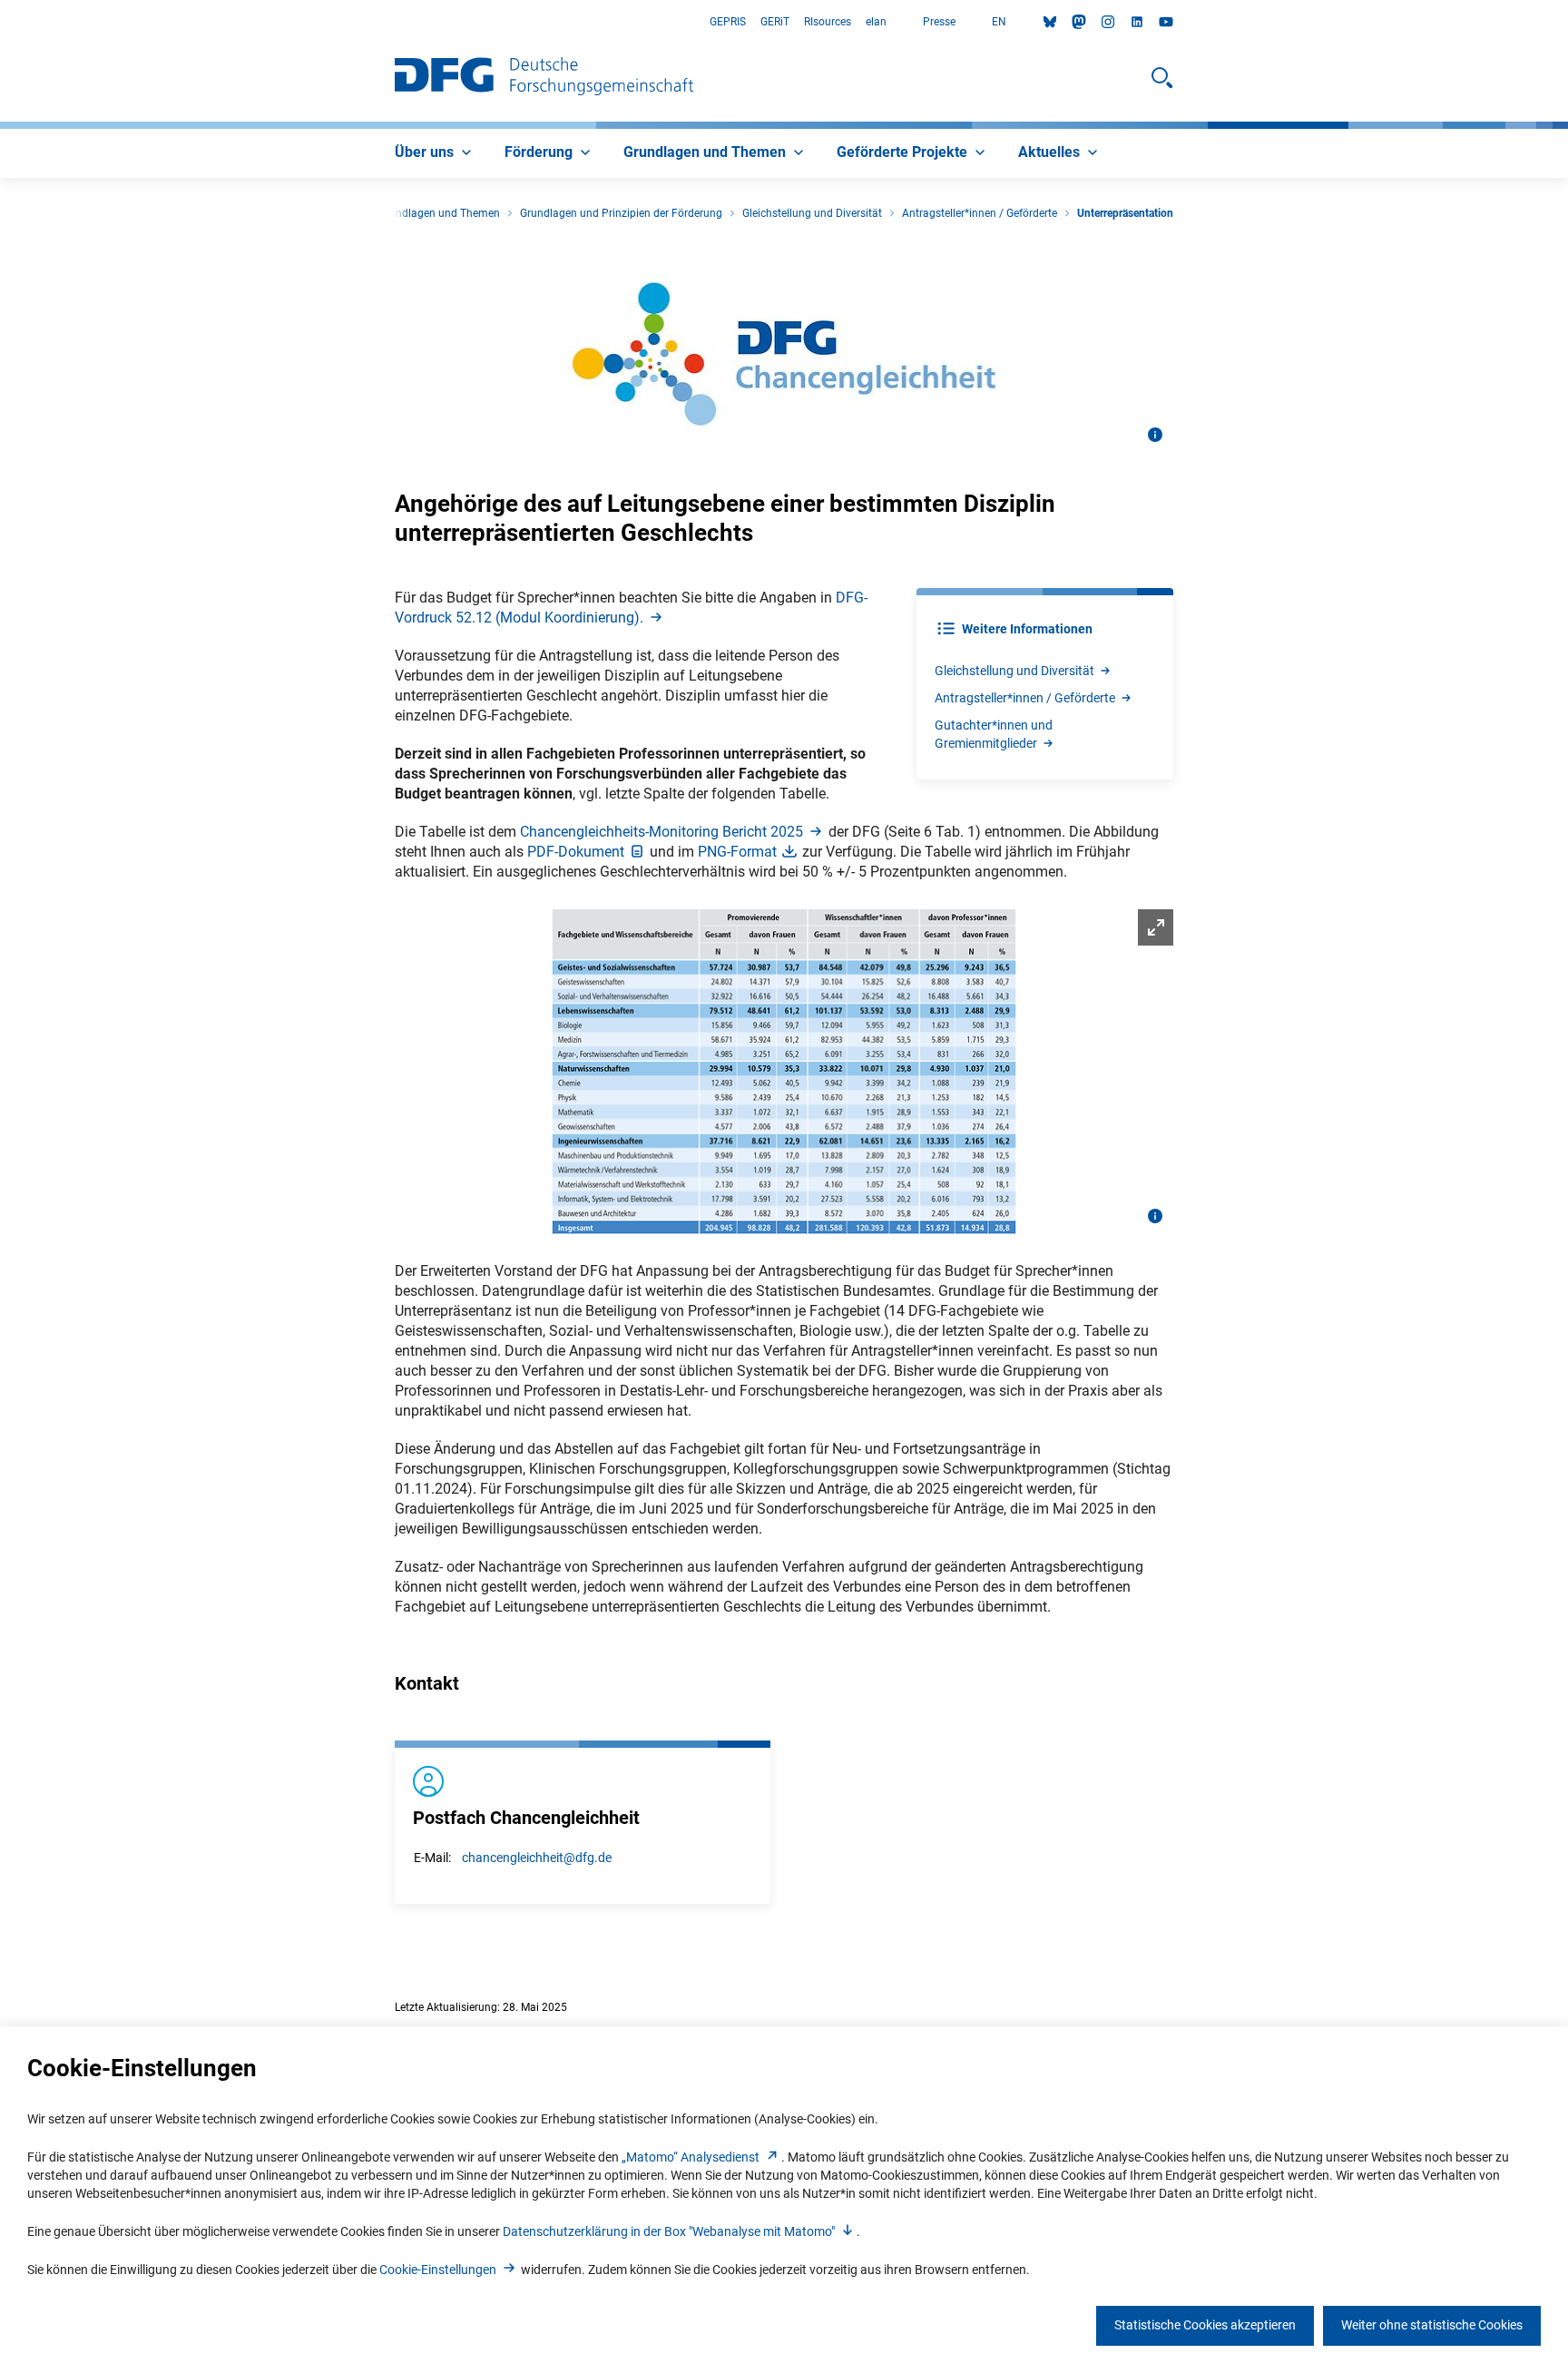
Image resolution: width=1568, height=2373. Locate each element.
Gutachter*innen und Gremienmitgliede (994, 734)
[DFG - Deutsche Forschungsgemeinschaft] (544, 78)
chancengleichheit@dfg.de (537, 1858)
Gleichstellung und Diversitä (1014, 671)
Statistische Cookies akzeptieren (1205, 2325)
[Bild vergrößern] (784, 1072)
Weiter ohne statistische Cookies (1432, 2325)
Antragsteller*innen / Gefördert (1025, 698)
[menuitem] (435, 153)
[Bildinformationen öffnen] (1155, 435)
